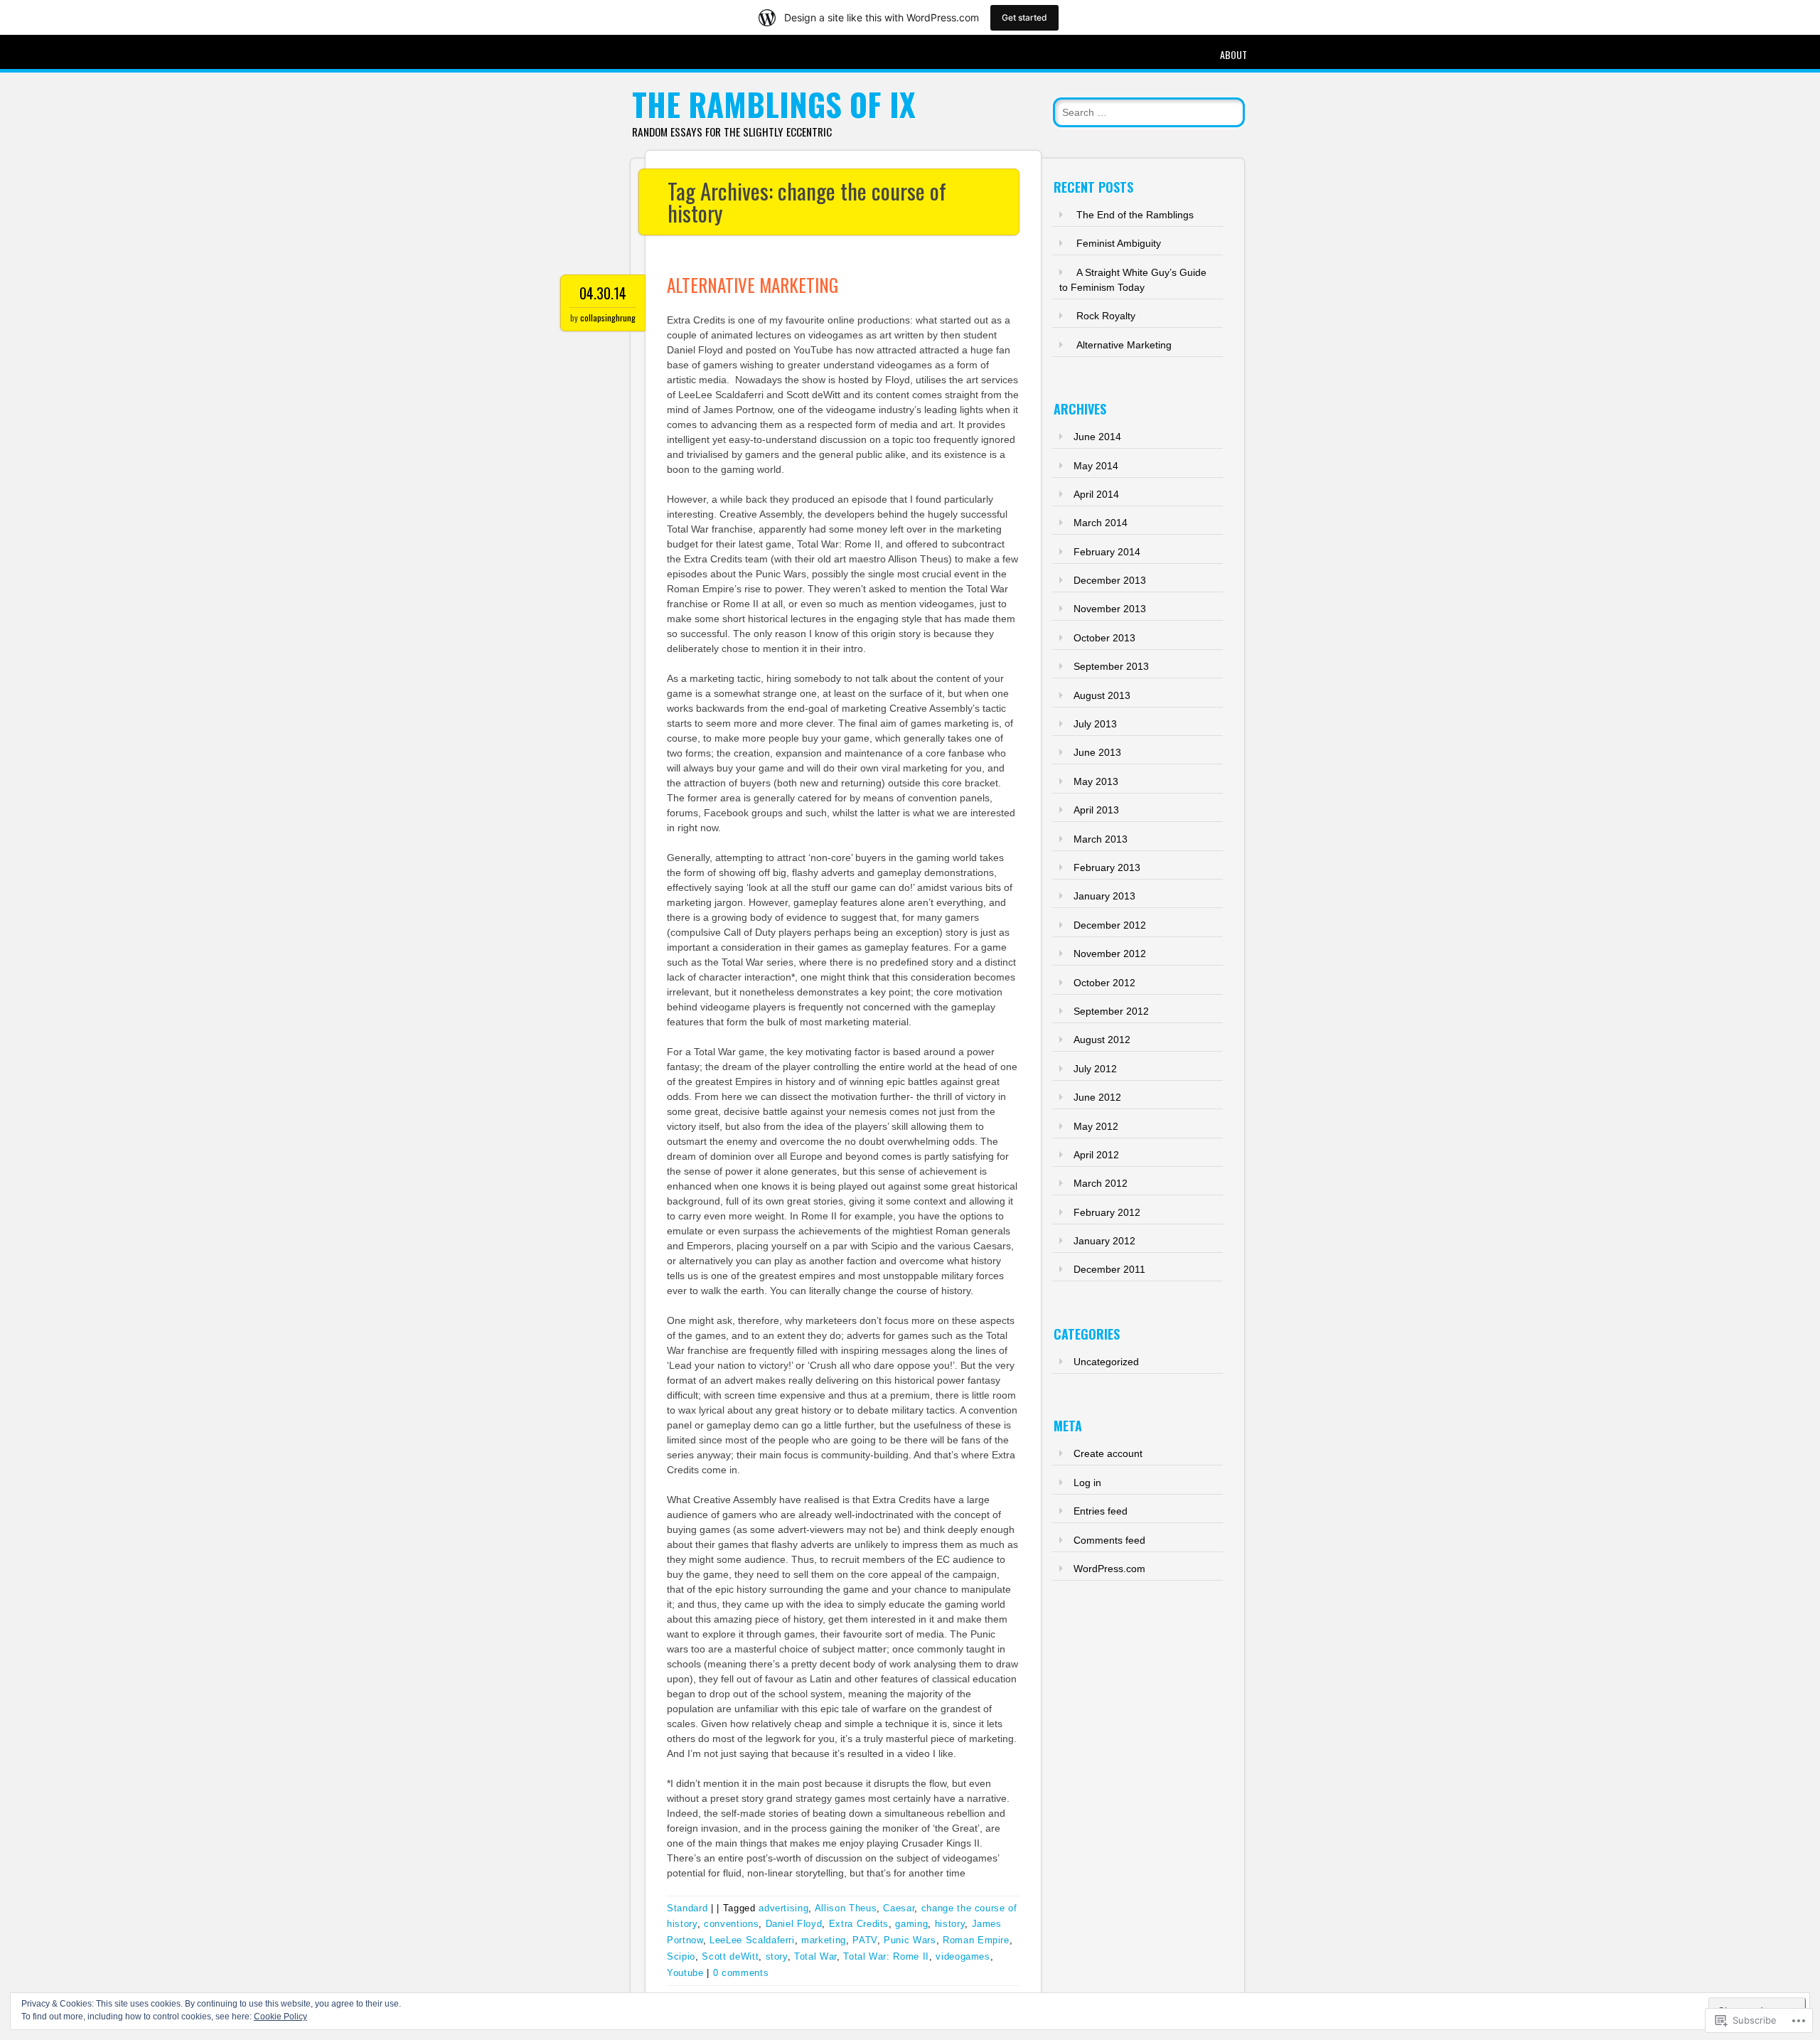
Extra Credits (859, 1924)
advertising (783, 1908)
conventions (731, 1924)
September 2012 (1111, 1011)
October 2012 (1104, 983)
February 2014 (1107, 552)
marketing (824, 1940)
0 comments (741, 1973)
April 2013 (1096, 810)
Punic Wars (910, 1940)
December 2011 (1109, 1269)
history (950, 1924)
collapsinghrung (608, 317)
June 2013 (1097, 752)
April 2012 (1096, 1155)
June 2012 (1097, 1097)
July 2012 (1095, 1069)
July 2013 (1095, 724)
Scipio (681, 1956)
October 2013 (1104, 638)
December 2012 (1110, 925)
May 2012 (1096, 1126)
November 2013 (1110, 609)
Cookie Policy (280, 2017)
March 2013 (1101, 839)
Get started (1024, 17)
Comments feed (1109, 1540)
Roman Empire (976, 1940)
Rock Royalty (1106, 316)
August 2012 (1102, 1040)
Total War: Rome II (886, 1956)
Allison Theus (846, 1908)
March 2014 (1101, 523)
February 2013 (1107, 867)
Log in (1087, 1483)
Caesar (899, 1908)
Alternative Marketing (753, 285)
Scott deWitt (730, 1956)
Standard (687, 1908)
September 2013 (1111, 666)
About (1233, 54)
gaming (911, 1924)
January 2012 (1104, 1241)
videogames (963, 1956)
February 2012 (1107, 1212)
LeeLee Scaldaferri (752, 1940)
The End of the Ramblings (1135, 215)
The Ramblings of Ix (774, 104)
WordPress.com (1109, 1569)
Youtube (685, 1973)
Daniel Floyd (794, 1924)
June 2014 (1097, 437)
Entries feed (1101, 1511)
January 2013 (1104, 896)
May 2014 (1096, 466)
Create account (1108, 1453)
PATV (865, 1940)
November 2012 (1110, 954)
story (777, 1956)
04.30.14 (603, 293)
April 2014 (1096, 494)
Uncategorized (1106, 1362)
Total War (815, 1956)
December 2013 (1110, 580)
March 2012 (1101, 1183)
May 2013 (1096, 781)
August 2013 (1102, 695)
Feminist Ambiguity (1119, 243)
